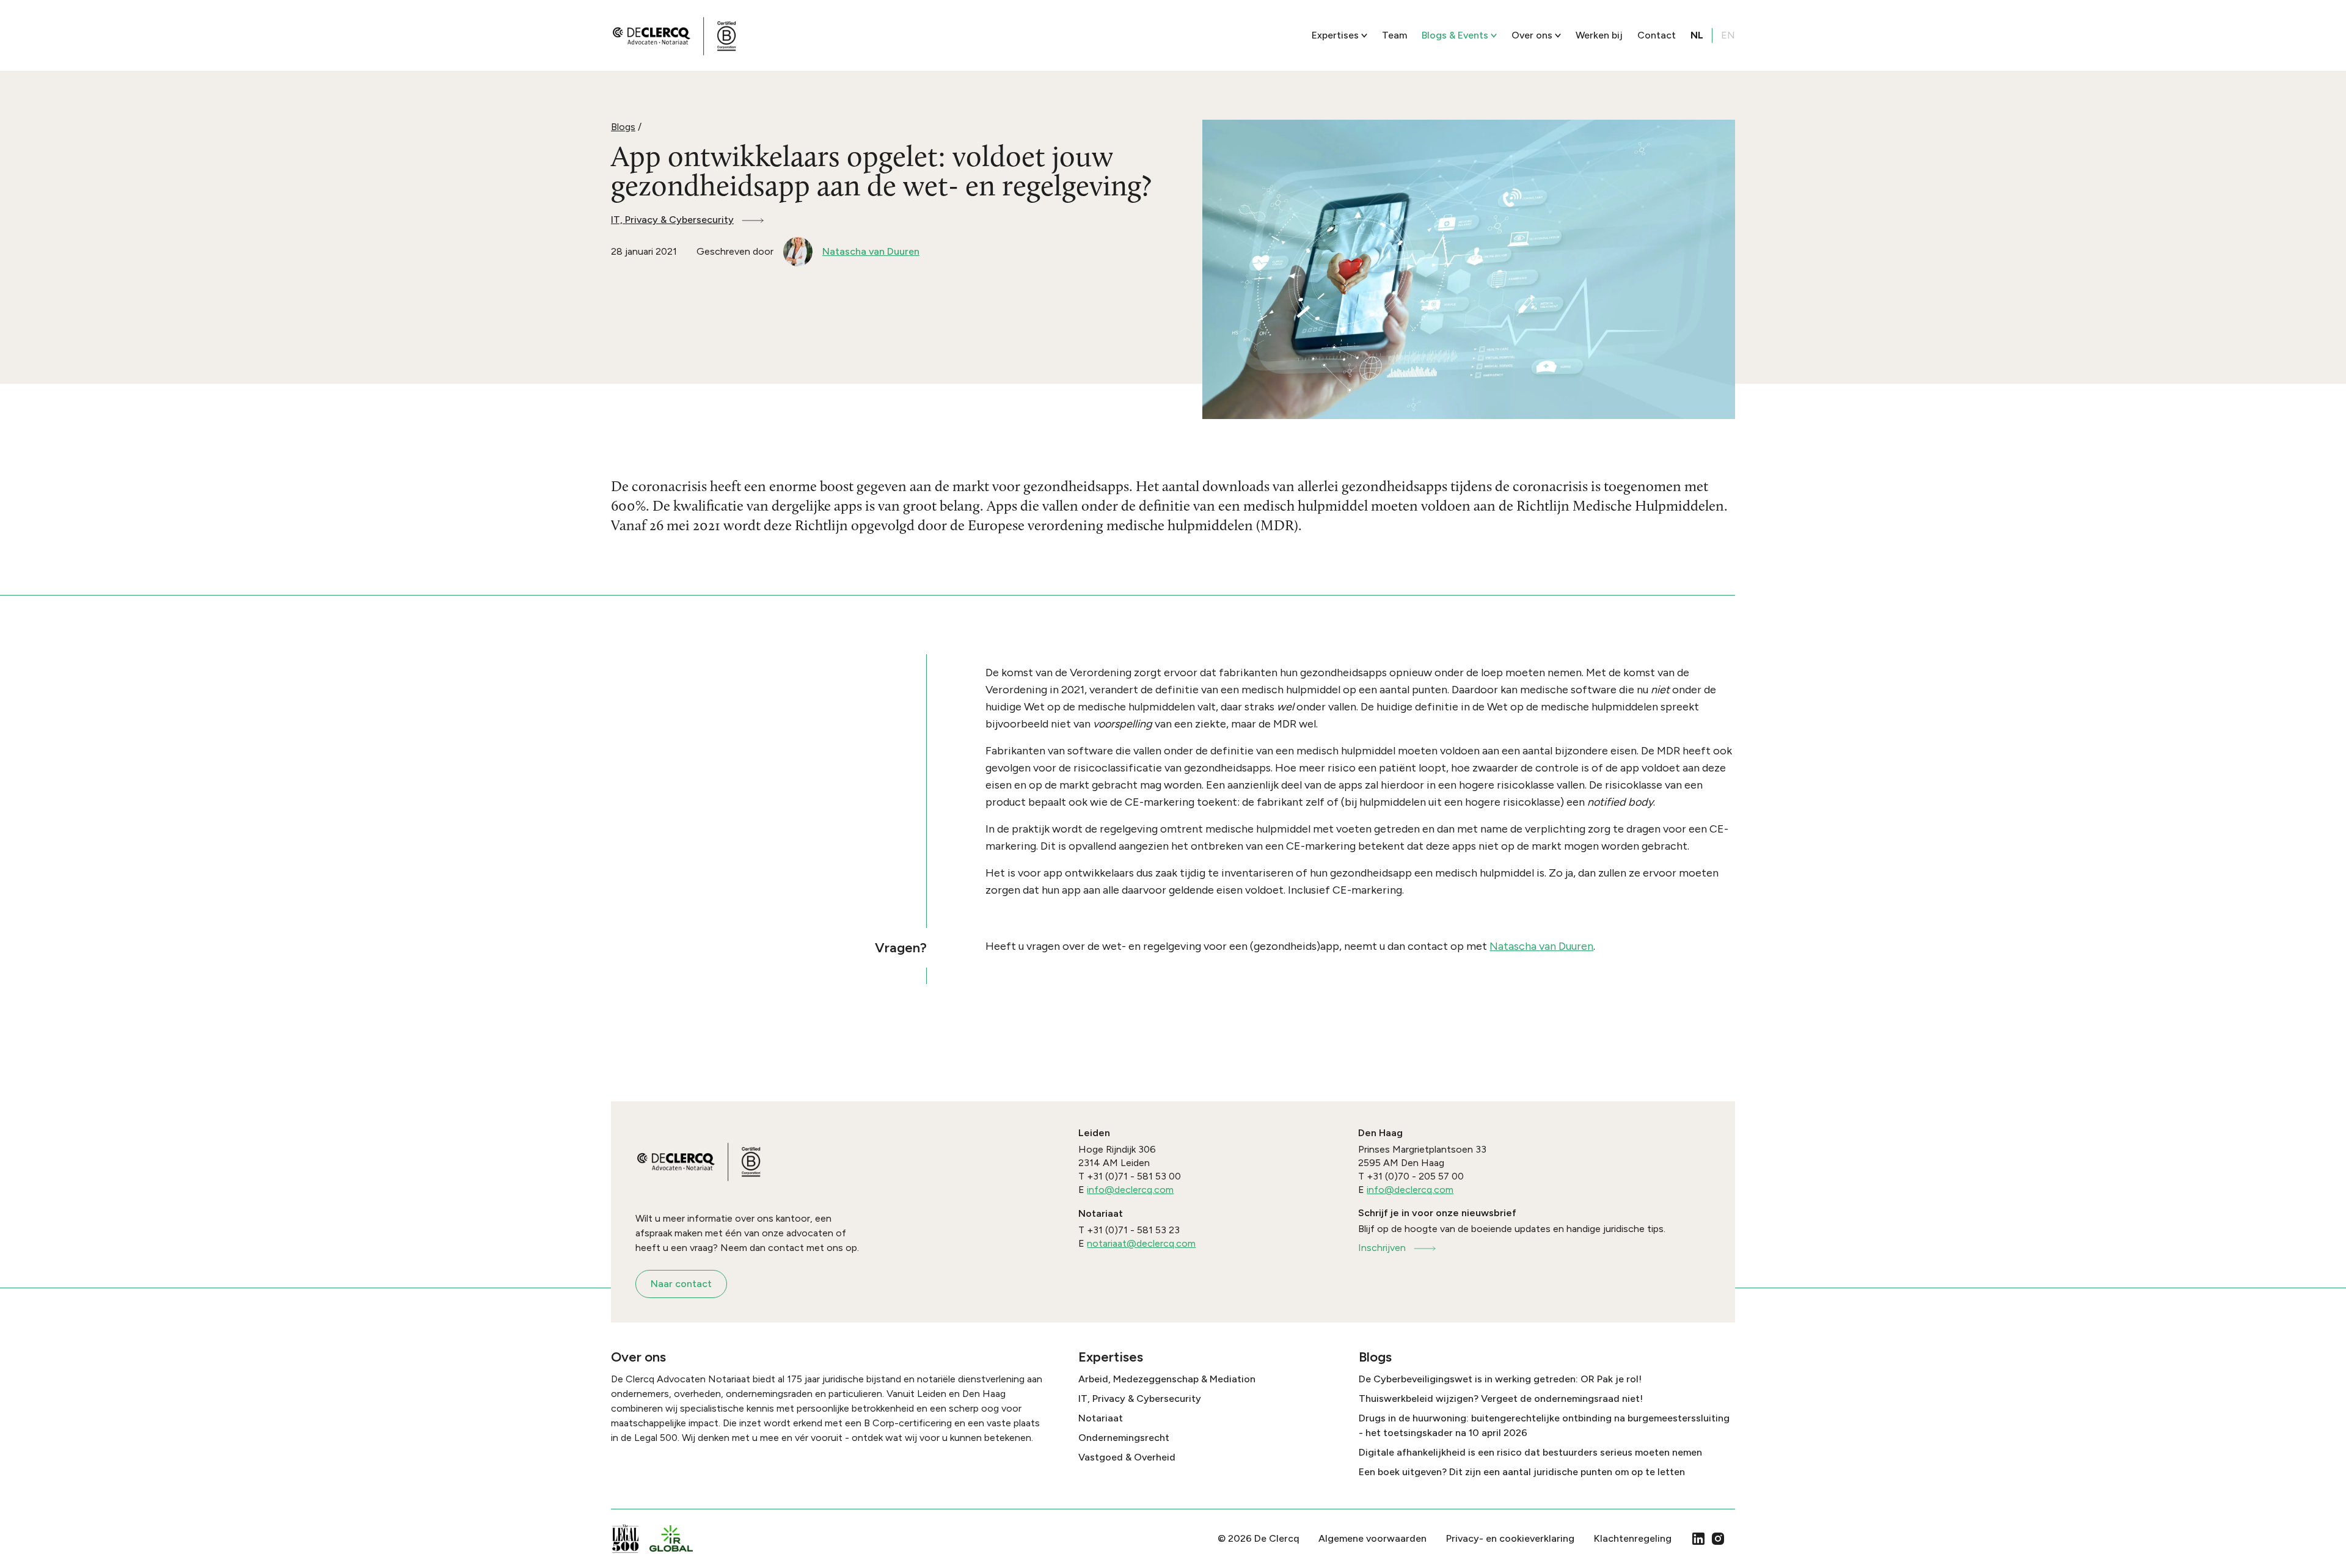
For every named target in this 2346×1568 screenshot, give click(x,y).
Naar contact (681, 1284)
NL (1697, 35)
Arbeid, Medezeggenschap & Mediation (1167, 1379)
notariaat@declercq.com (1141, 1243)
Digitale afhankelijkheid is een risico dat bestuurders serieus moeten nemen (1530, 1452)
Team (1394, 35)
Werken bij (1599, 35)
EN (1728, 35)
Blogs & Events (1455, 35)
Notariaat (1101, 1418)
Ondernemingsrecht (1124, 1438)
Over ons (1532, 35)
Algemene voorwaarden (1372, 1538)
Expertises (1335, 35)
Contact (1657, 35)
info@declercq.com (1130, 1190)
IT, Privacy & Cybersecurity (672, 220)
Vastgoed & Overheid (1127, 1457)
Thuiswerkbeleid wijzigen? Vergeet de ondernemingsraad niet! (1501, 1398)
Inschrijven (1382, 1248)
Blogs (623, 127)
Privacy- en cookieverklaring (1510, 1538)
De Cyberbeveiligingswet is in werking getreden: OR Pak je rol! (1500, 1379)
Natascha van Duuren (1541, 946)
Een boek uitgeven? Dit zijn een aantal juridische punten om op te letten (1522, 1472)
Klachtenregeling (1633, 1538)
